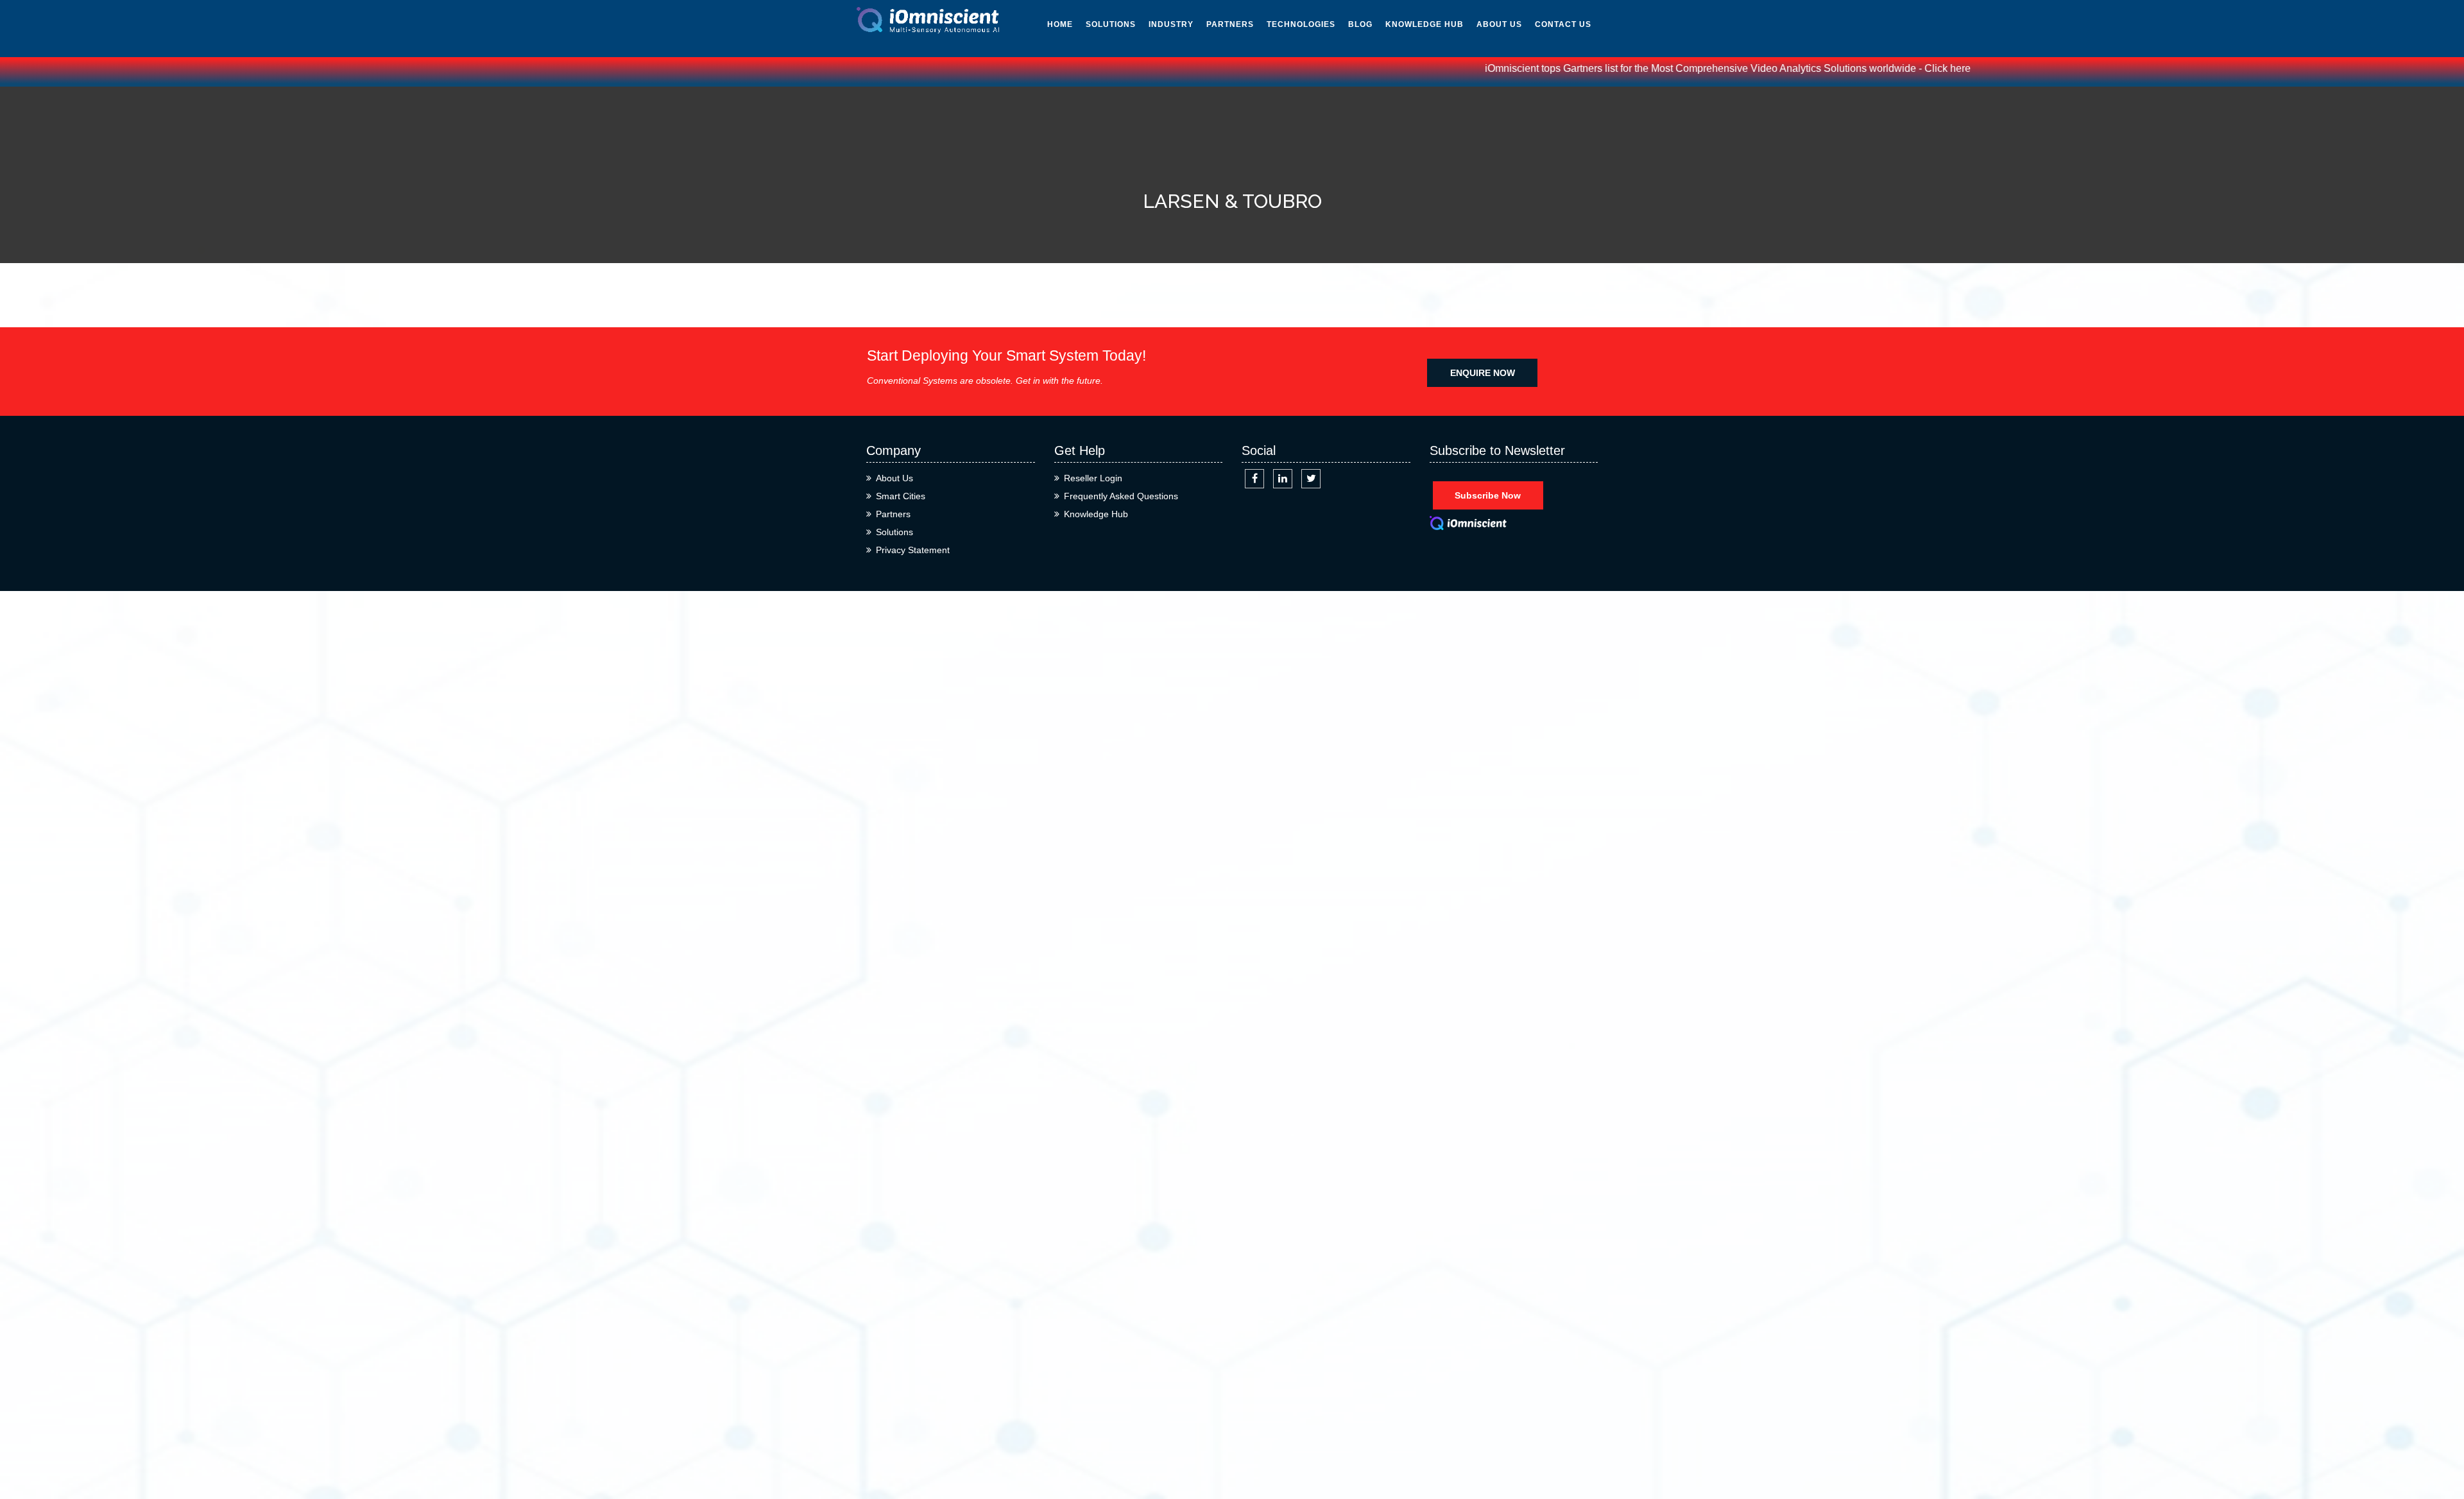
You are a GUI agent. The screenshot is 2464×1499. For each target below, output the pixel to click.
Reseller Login (1093, 478)
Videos (1401, 105)
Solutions (1111, 24)
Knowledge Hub (1425, 24)
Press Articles (1422, 134)
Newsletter (1415, 76)
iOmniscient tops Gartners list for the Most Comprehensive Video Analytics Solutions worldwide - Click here (1664, 68)
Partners (1230, 24)
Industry (1171, 24)
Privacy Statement (913, 550)
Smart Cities (901, 496)
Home (1060, 24)
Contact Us (1563, 24)
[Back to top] (2440, 1443)
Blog (1360, 24)
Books (1400, 163)
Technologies (1301, 24)
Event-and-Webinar (1411, 201)
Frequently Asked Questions (1121, 496)
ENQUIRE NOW (1483, 373)
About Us (1499, 24)
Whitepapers (1416, 47)
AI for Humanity (1306, 47)
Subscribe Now (1488, 495)
